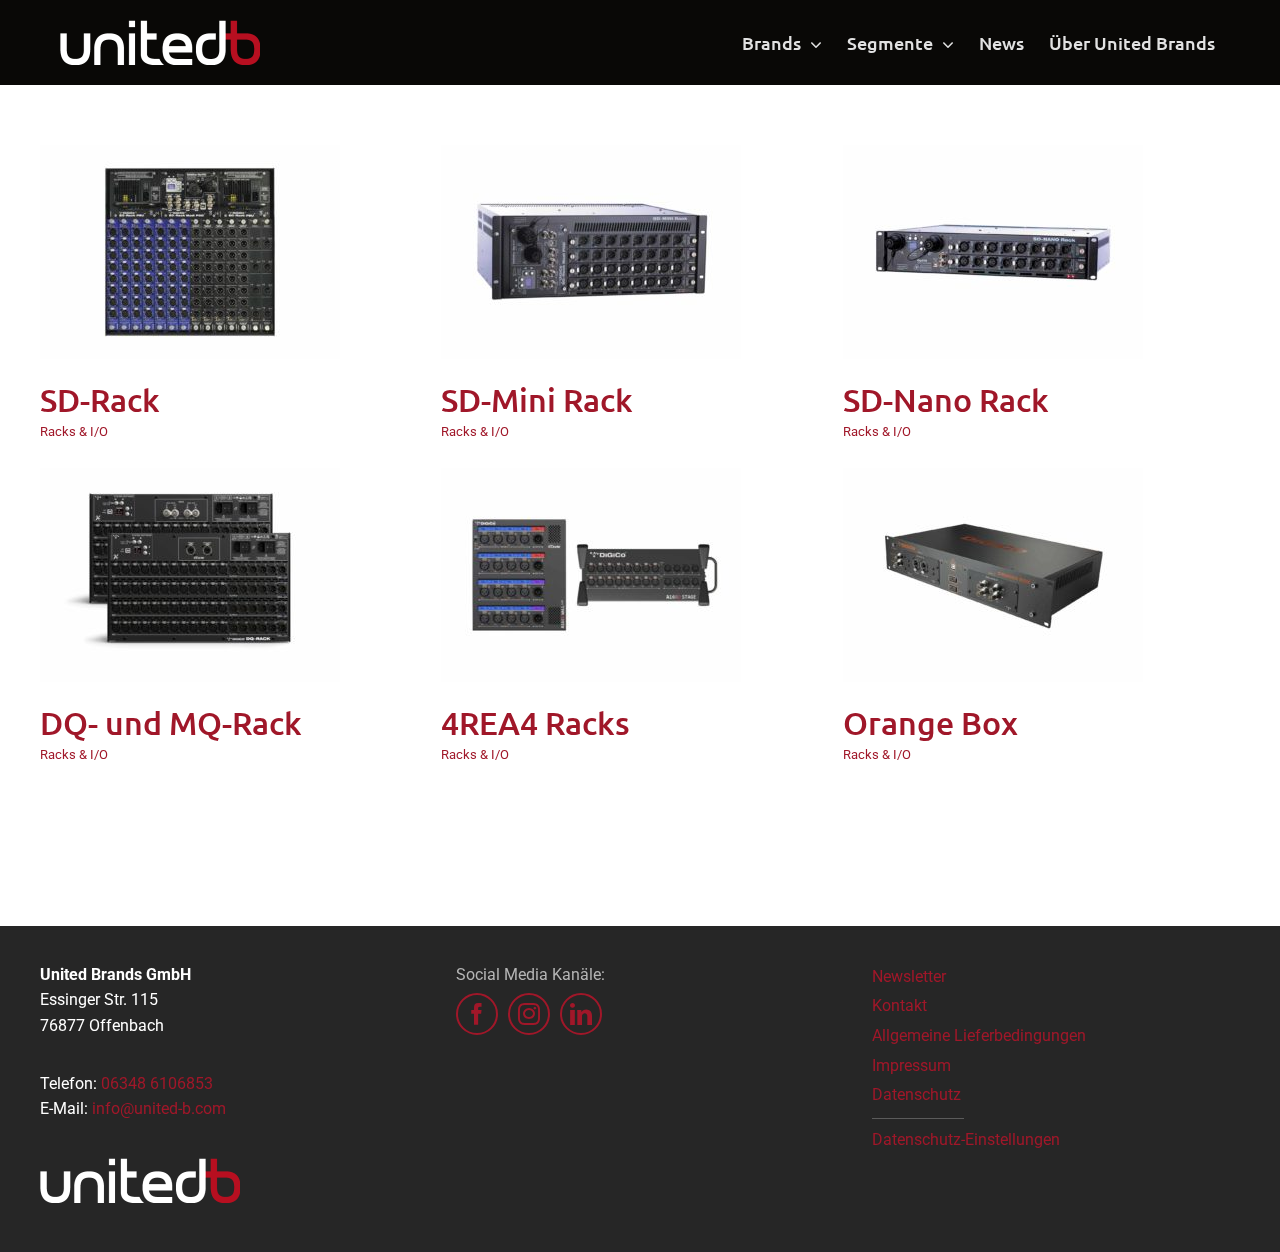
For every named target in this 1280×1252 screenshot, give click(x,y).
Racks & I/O (74, 431)
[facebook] (477, 1014)
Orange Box (930, 722)
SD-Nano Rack (946, 399)
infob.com (159, 1108)
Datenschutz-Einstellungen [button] (966, 1139)
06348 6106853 (157, 1083)
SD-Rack (100, 399)
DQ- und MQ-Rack (171, 722)
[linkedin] (581, 1014)
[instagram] (529, 1014)
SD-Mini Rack (537, 399)
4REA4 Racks (535, 722)
